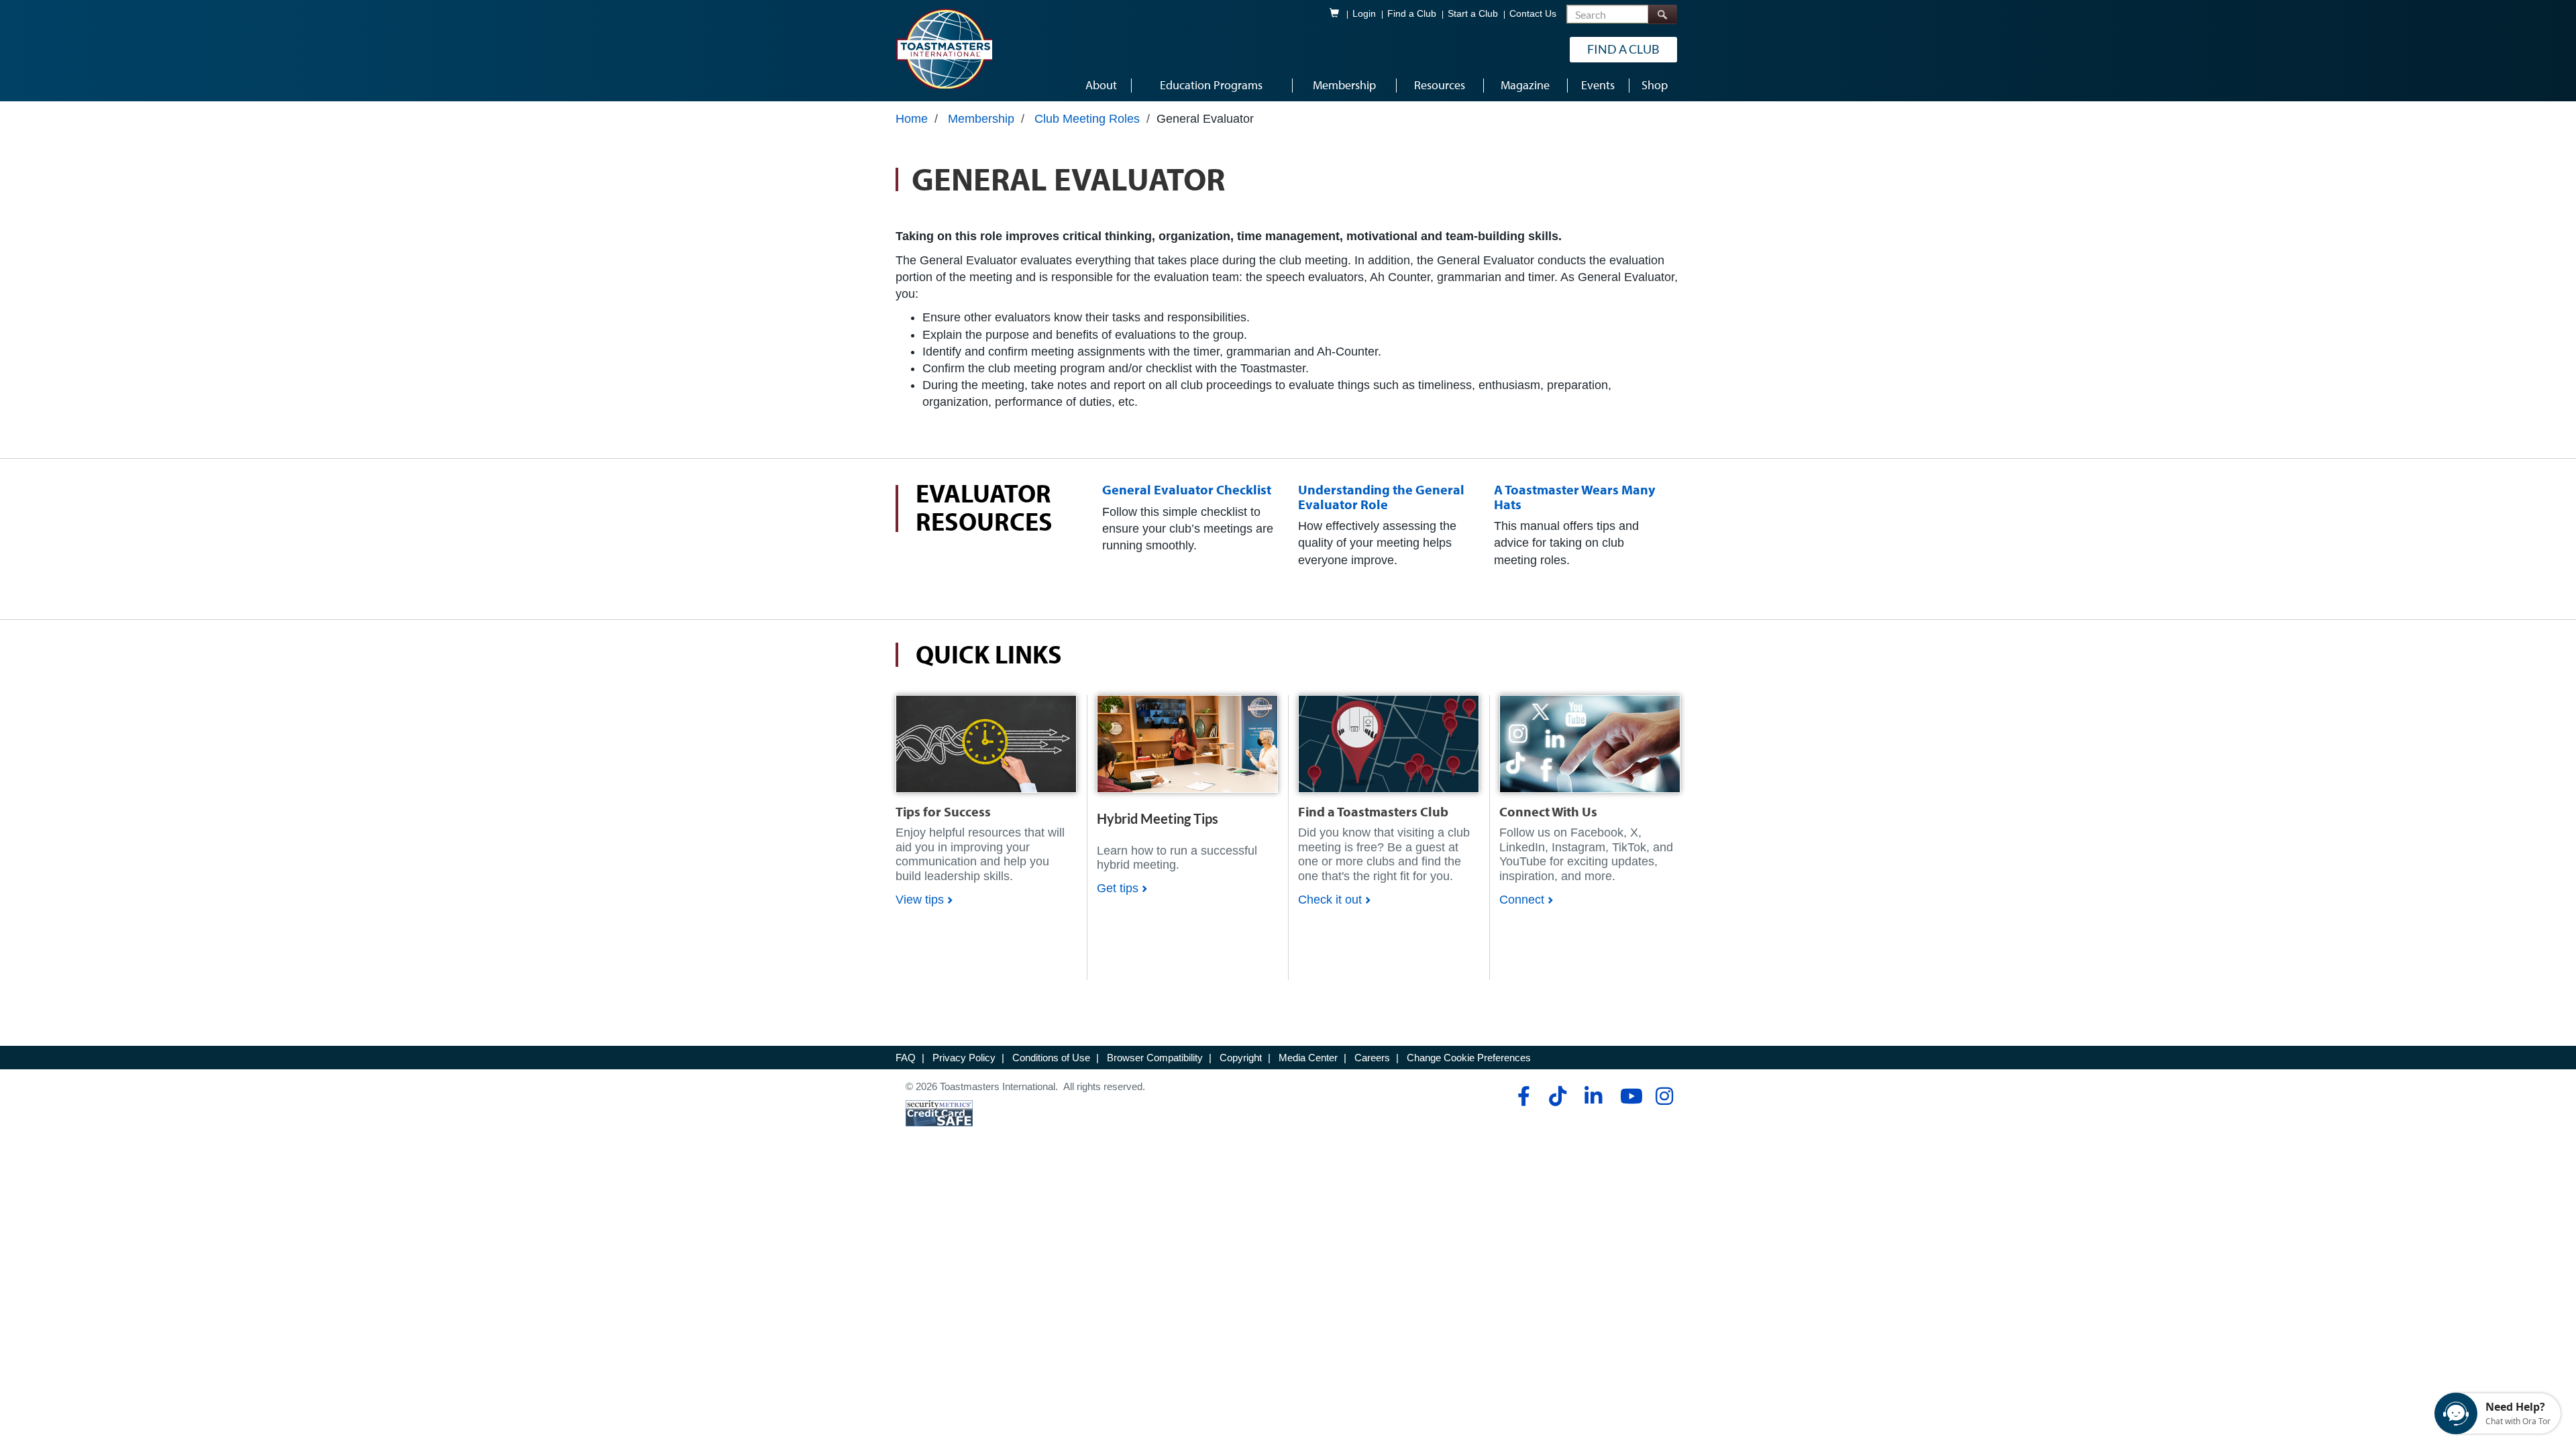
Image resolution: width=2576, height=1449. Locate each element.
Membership (981, 119)
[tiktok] (1557, 1096)
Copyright (1241, 1058)
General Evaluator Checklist (1187, 489)
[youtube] (1628, 1096)
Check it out (1330, 900)
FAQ (906, 1058)
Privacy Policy (964, 1058)
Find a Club (1412, 14)
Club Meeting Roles (1087, 119)
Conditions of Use (1051, 1058)
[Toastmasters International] (944, 48)
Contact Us (1533, 14)
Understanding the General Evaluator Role (1381, 497)
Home (912, 119)
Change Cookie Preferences (1469, 1058)
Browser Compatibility (1155, 1058)
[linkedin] (1593, 1096)
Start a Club (1473, 14)
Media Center (1308, 1058)
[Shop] (986, 743)
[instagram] (1664, 1096)
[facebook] (1522, 1096)
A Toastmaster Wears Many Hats (1574, 497)
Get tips (1118, 888)
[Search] (1662, 14)
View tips (920, 900)
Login (1364, 14)
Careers (1372, 1058)
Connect (1522, 900)
